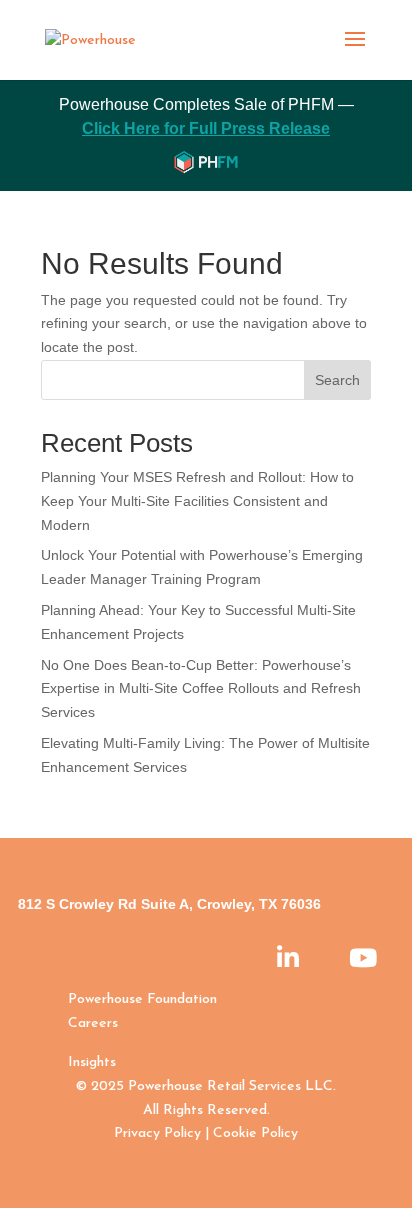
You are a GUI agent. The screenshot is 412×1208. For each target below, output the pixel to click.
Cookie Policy (255, 1133)
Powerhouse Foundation (142, 999)
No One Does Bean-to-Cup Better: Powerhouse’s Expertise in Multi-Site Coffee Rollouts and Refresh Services (201, 689)
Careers (93, 1023)
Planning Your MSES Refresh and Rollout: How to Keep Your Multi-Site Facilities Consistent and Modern (197, 501)
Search (337, 380)
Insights (92, 1062)
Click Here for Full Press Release (206, 128)
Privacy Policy (157, 1133)
